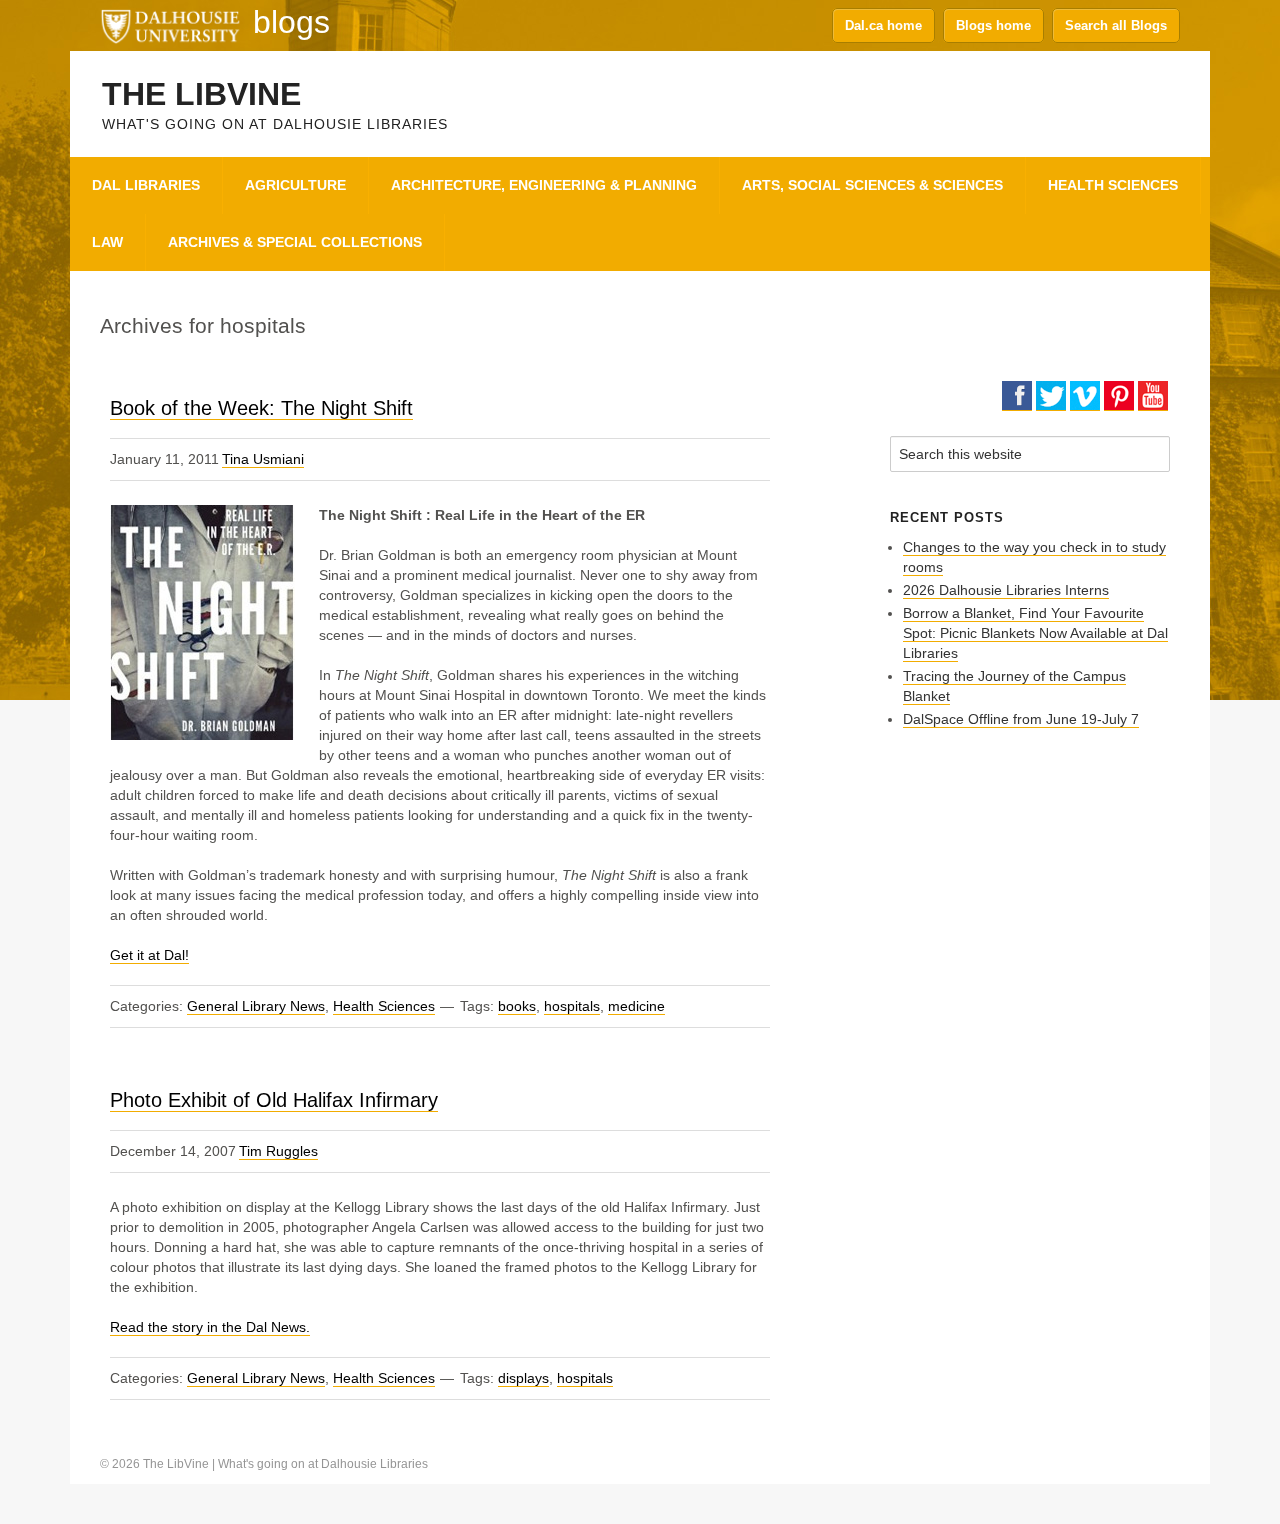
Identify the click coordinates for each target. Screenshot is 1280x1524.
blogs (291, 22)
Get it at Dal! (149, 955)
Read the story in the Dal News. (210, 1327)
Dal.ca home (883, 25)
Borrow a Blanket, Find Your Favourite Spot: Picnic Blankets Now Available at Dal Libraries (1035, 633)
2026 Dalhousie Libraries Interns (1006, 590)
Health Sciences (384, 1006)
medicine (636, 1006)
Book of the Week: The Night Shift (261, 408)
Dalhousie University (170, 25)
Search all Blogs (1116, 25)
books (517, 1006)
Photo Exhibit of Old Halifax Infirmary (274, 1100)
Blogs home (993, 25)
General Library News (256, 1006)
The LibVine (201, 94)
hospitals (572, 1006)
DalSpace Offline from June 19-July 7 (1021, 719)
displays (523, 1378)
